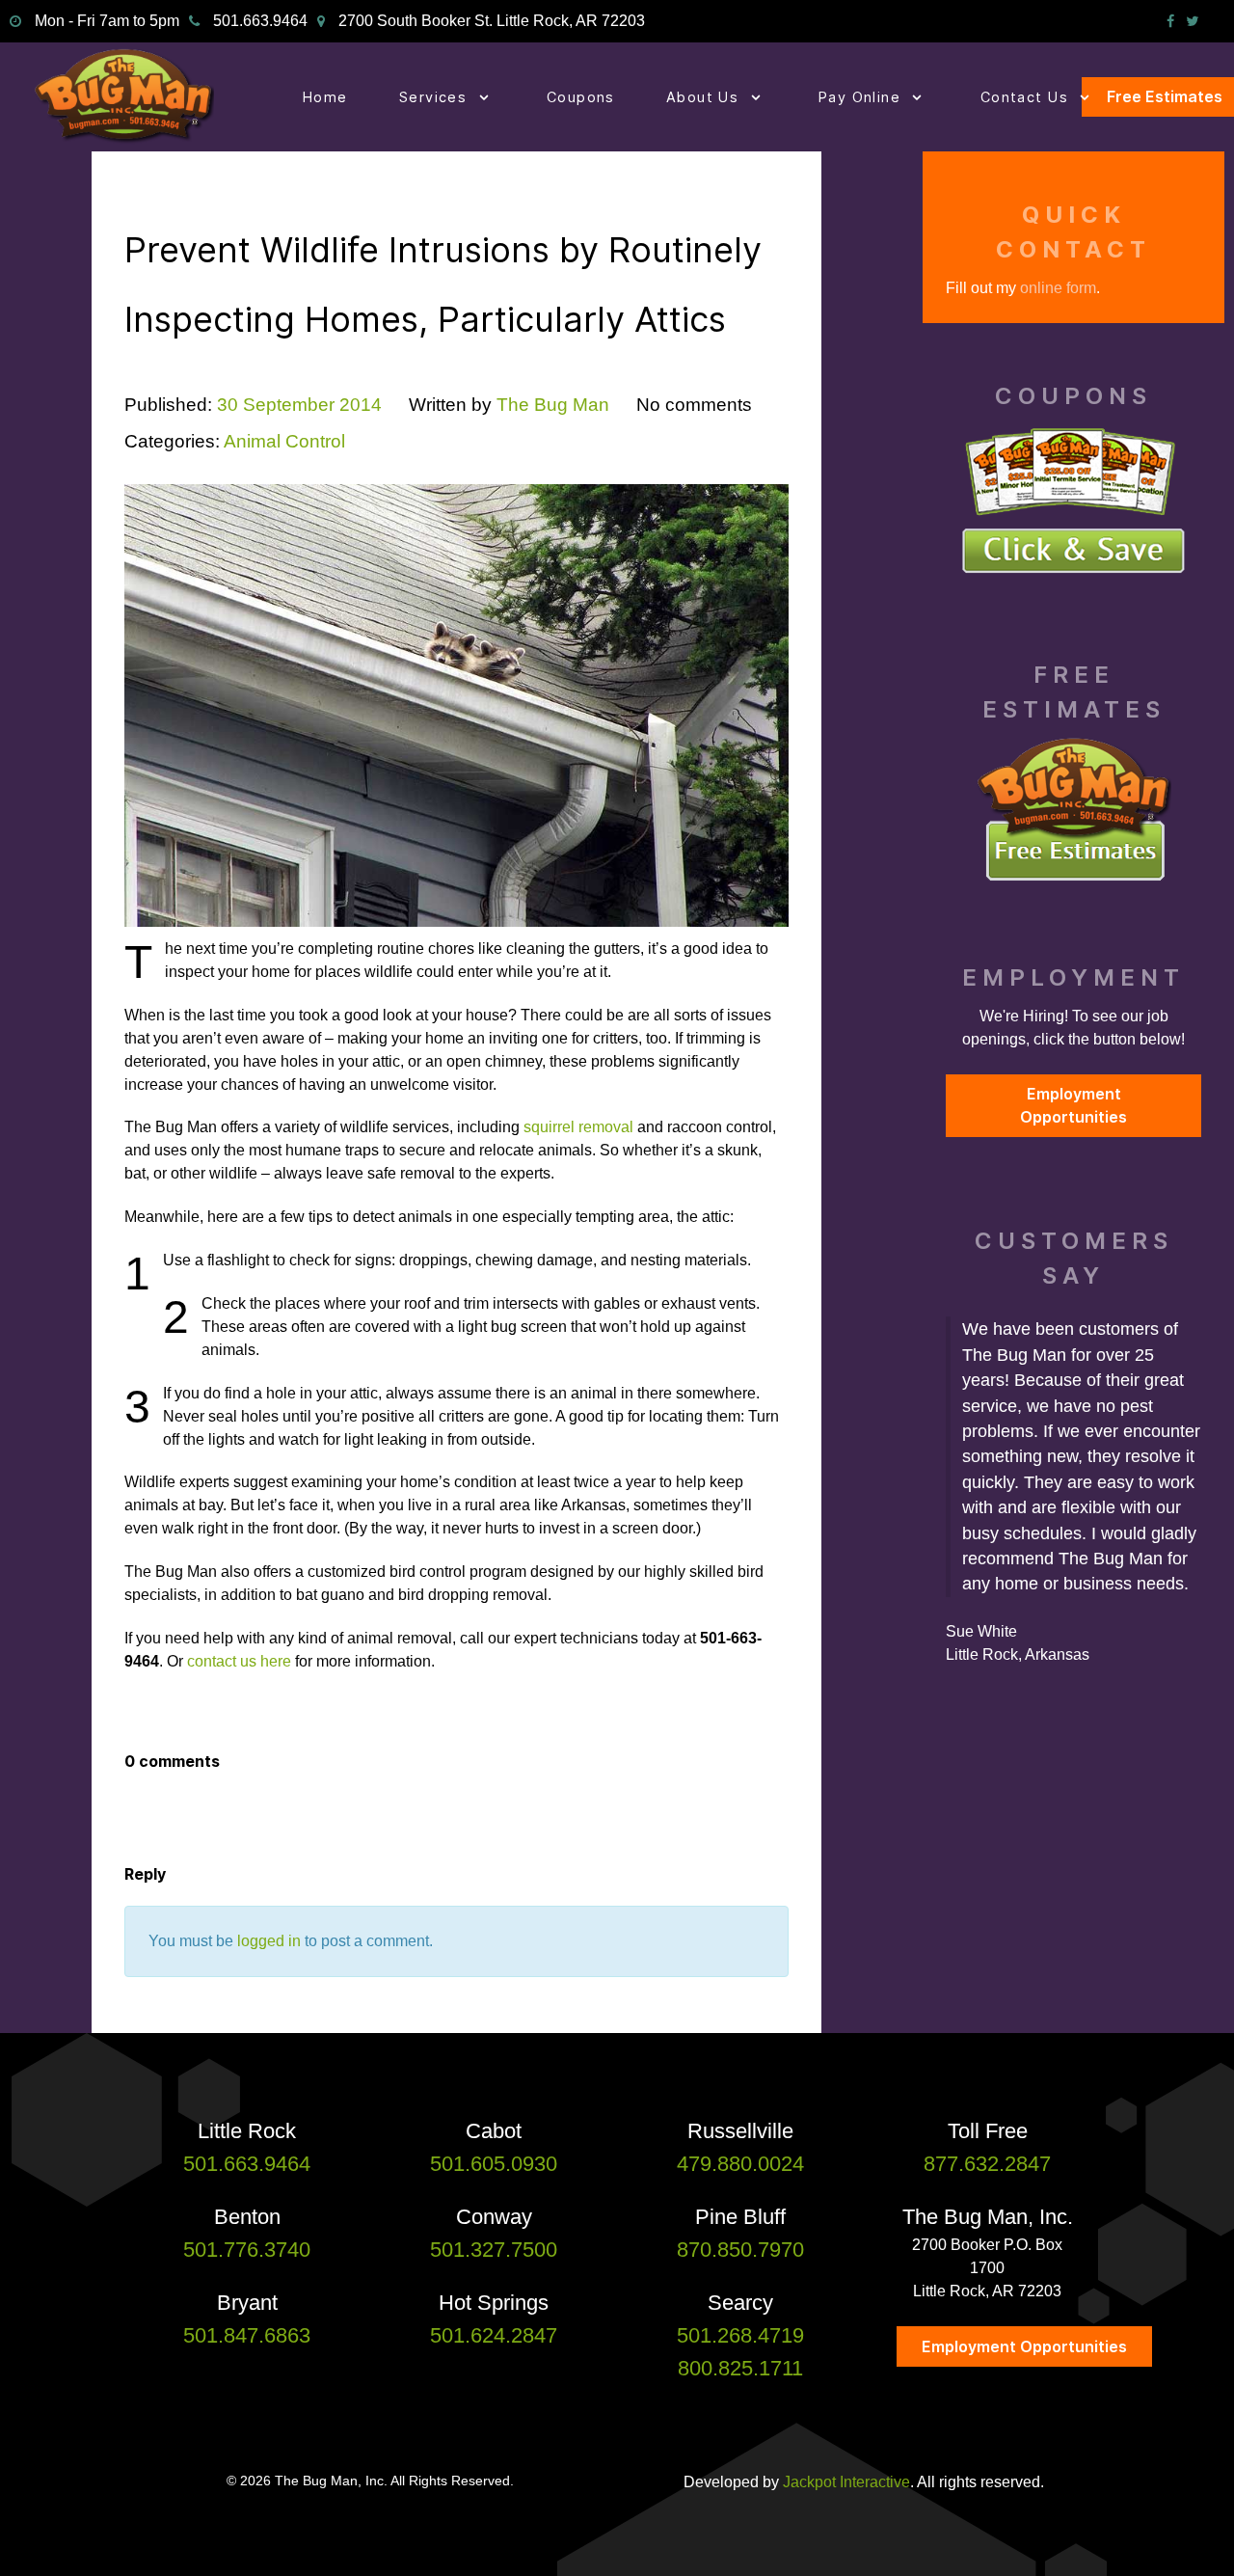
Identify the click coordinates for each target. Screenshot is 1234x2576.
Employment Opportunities (1073, 1105)
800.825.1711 (740, 2368)
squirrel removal (578, 1127)
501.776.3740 (247, 2250)
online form (1058, 288)
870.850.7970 (740, 2250)
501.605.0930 (494, 2164)
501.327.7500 (494, 2250)
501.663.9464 (260, 21)
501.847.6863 (247, 2335)
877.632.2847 (987, 2164)
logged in (269, 1941)
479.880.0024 (740, 2164)
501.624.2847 (494, 2335)
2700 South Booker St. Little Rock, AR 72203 (492, 21)
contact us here (239, 1661)
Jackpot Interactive (846, 2482)
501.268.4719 (740, 2335)
